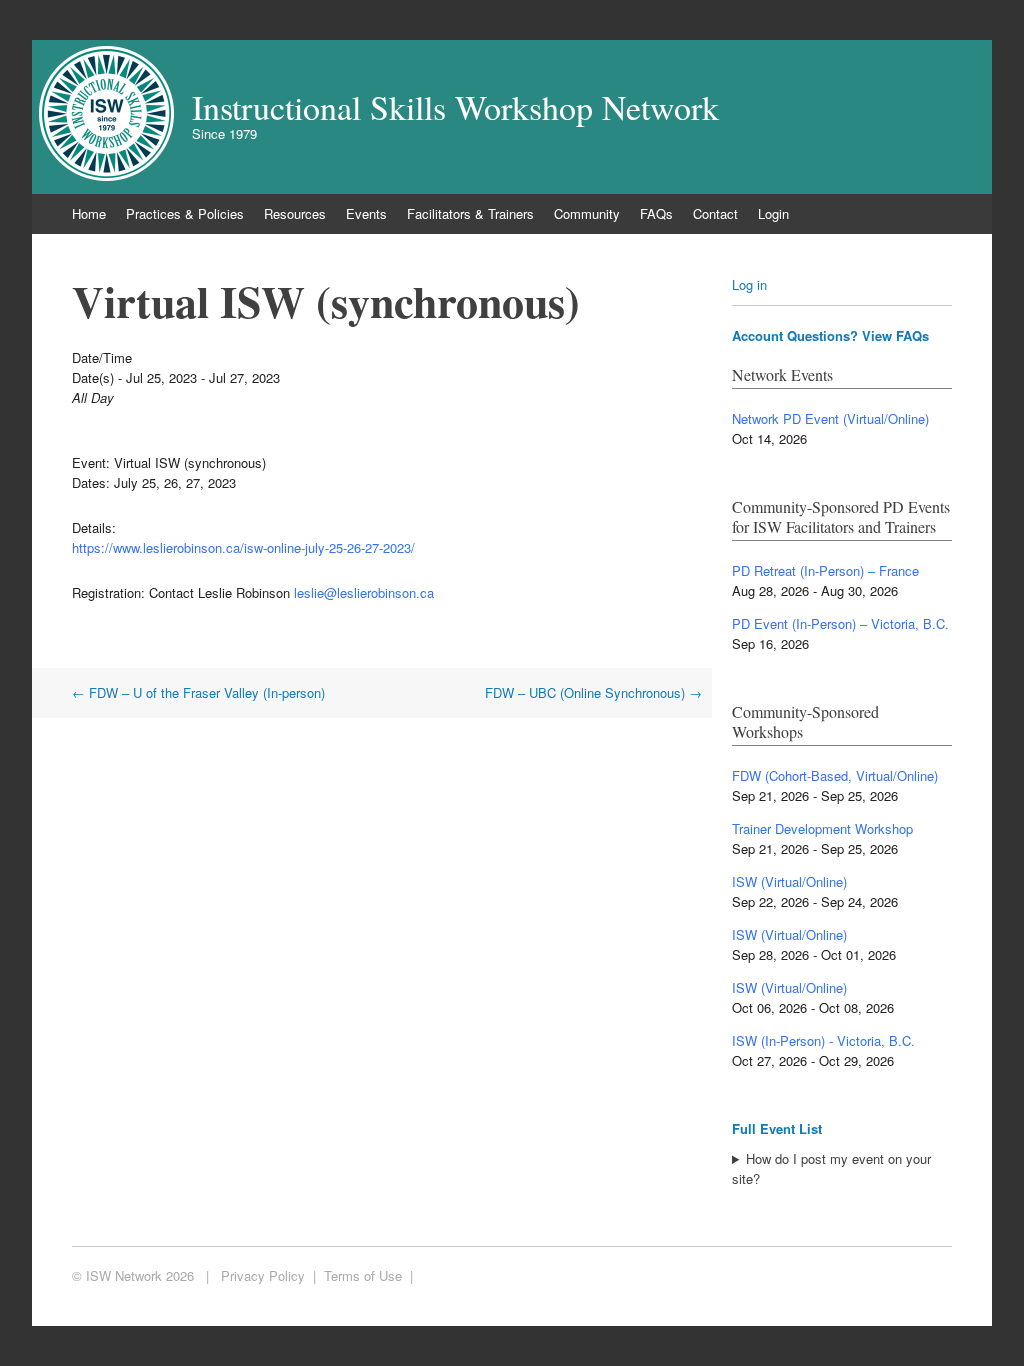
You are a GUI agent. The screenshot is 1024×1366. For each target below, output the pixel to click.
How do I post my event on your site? (831, 1168)
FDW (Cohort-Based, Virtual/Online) (835, 775)
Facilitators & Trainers (470, 213)
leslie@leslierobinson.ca (364, 592)
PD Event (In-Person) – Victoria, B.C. (840, 623)
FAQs (656, 213)
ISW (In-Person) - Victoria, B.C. (823, 1040)
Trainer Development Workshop (822, 828)
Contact (715, 213)
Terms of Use (363, 1275)
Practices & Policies (185, 213)
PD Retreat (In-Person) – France (825, 570)
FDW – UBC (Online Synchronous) (593, 692)
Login (773, 213)
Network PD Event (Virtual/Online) (830, 418)
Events (366, 213)
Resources (295, 213)
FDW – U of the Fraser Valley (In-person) (198, 692)
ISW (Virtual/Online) (789, 881)
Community (587, 213)
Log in (749, 284)
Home (89, 213)
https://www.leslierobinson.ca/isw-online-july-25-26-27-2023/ (243, 547)
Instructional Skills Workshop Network (455, 107)
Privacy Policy (263, 1275)
